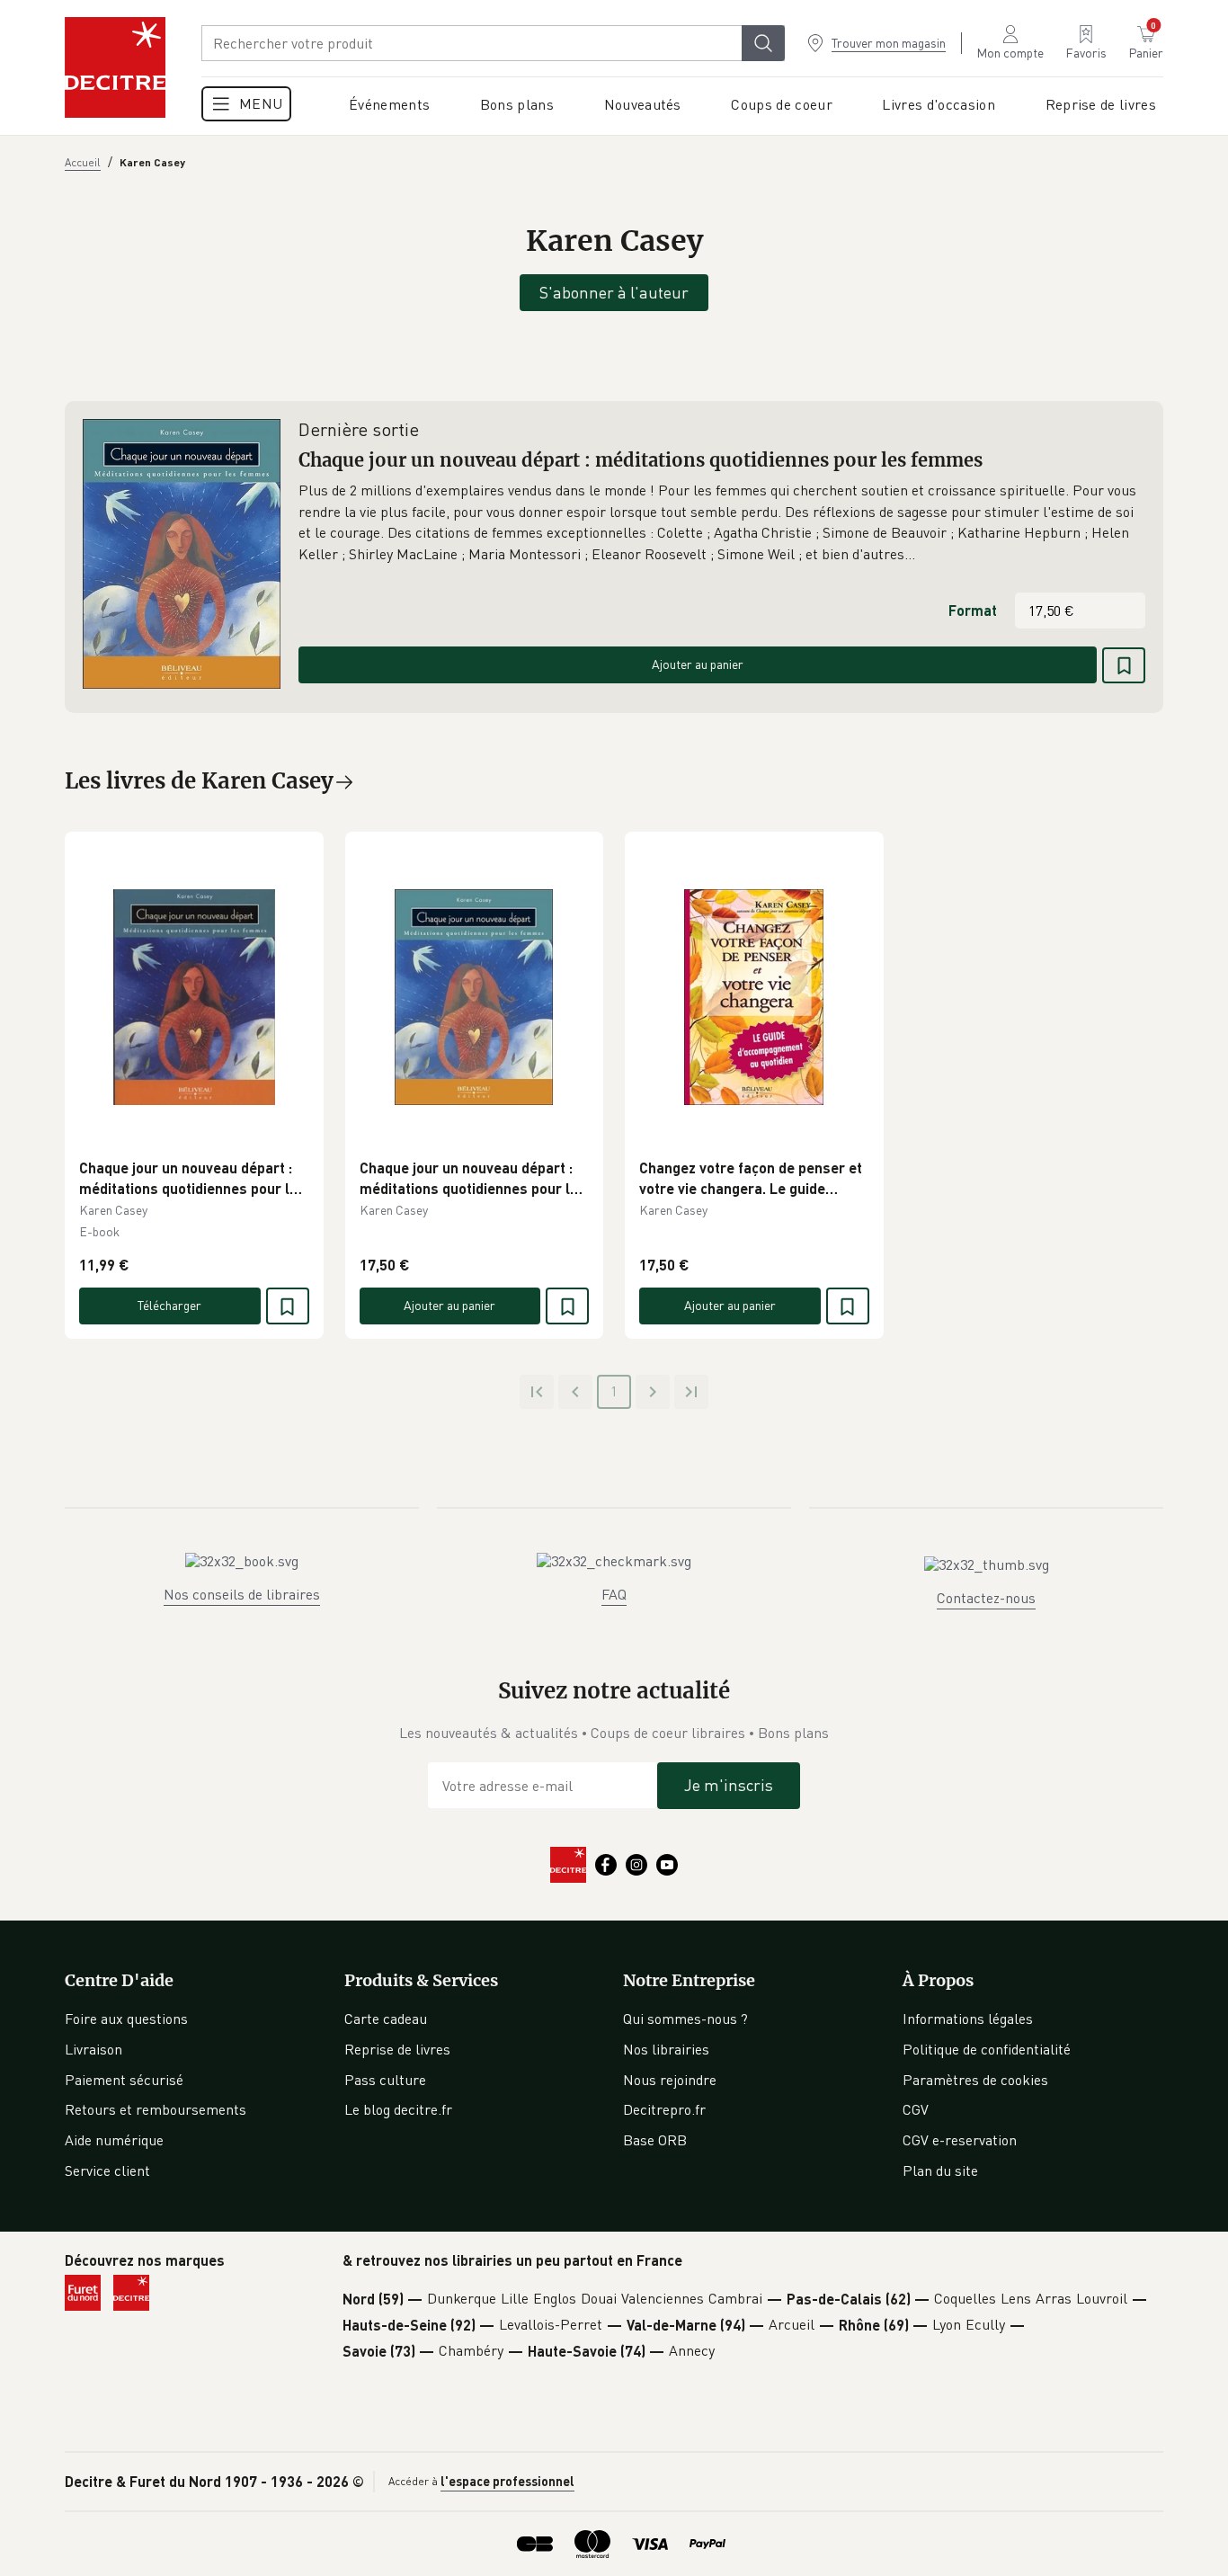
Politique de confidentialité (987, 2049)
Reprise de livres (397, 2049)
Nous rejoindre (670, 2080)
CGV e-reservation (960, 2140)
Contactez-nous (986, 1598)
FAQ (614, 1594)
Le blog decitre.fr (398, 2109)
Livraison (93, 2049)
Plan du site (940, 2170)
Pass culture (385, 2080)
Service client (107, 2170)
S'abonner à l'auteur (614, 292)
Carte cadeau (386, 2019)
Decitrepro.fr (664, 2109)
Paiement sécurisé (124, 2080)
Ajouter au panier (698, 664)
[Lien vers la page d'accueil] (115, 67)
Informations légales (968, 2019)
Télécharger (169, 1305)
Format (973, 610)
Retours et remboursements (156, 2109)
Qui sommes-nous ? (685, 2019)
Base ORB (655, 2140)
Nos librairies (666, 2049)
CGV (916, 2109)
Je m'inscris (729, 1785)
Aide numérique (114, 2140)
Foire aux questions (126, 2019)
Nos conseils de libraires (242, 1594)
